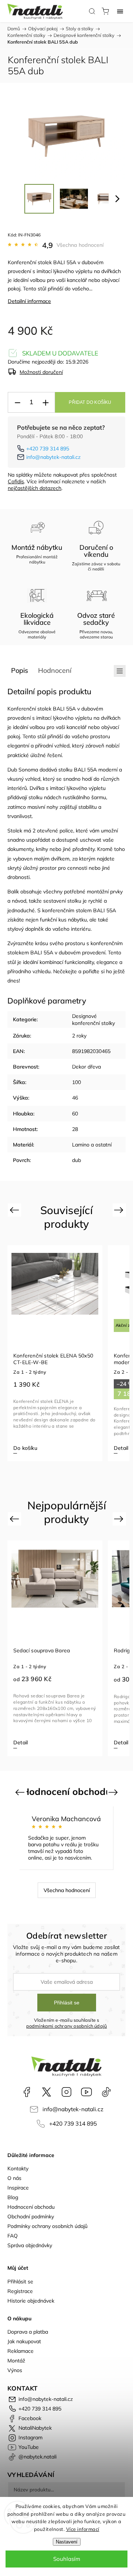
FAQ (13, 2236)
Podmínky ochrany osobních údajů (47, 2226)
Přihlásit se (67, 2003)
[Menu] (120, 11)
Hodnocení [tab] (55, 670)
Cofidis (16, 481)
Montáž (16, 2361)
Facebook (27, 2092)
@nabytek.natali (106, 2092)
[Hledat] (92, 11)
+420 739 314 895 (48, 449)
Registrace (20, 2291)
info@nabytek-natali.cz (53, 457)
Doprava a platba (28, 2332)
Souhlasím (67, 2559)
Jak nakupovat (24, 2341)
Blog (13, 2197)
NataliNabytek (47, 2092)
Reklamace (21, 2351)
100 (76, 1082)
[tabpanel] (69, 1353)
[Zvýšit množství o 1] (45, 403)
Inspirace (18, 2188)
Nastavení (67, 2542)
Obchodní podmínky (31, 2216)
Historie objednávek (31, 2301)
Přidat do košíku (90, 402)
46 (75, 1098)
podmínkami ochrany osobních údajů (67, 2026)
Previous (15, 1210)
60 (75, 1114)
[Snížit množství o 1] (17, 403)
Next (120, 1210)
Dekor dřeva (86, 1067)
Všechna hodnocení (80, 245)
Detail (35, 1448)
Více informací (83, 2529)
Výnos (15, 2370)
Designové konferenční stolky (93, 1019)
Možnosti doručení (41, 372)
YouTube (86, 2092)
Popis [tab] (20, 670)
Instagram (66, 2092)
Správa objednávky (30, 2245)
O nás (14, 2178)
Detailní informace (29, 301)
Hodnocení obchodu (31, 2207)
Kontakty (18, 2168)
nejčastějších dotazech (35, 488)
